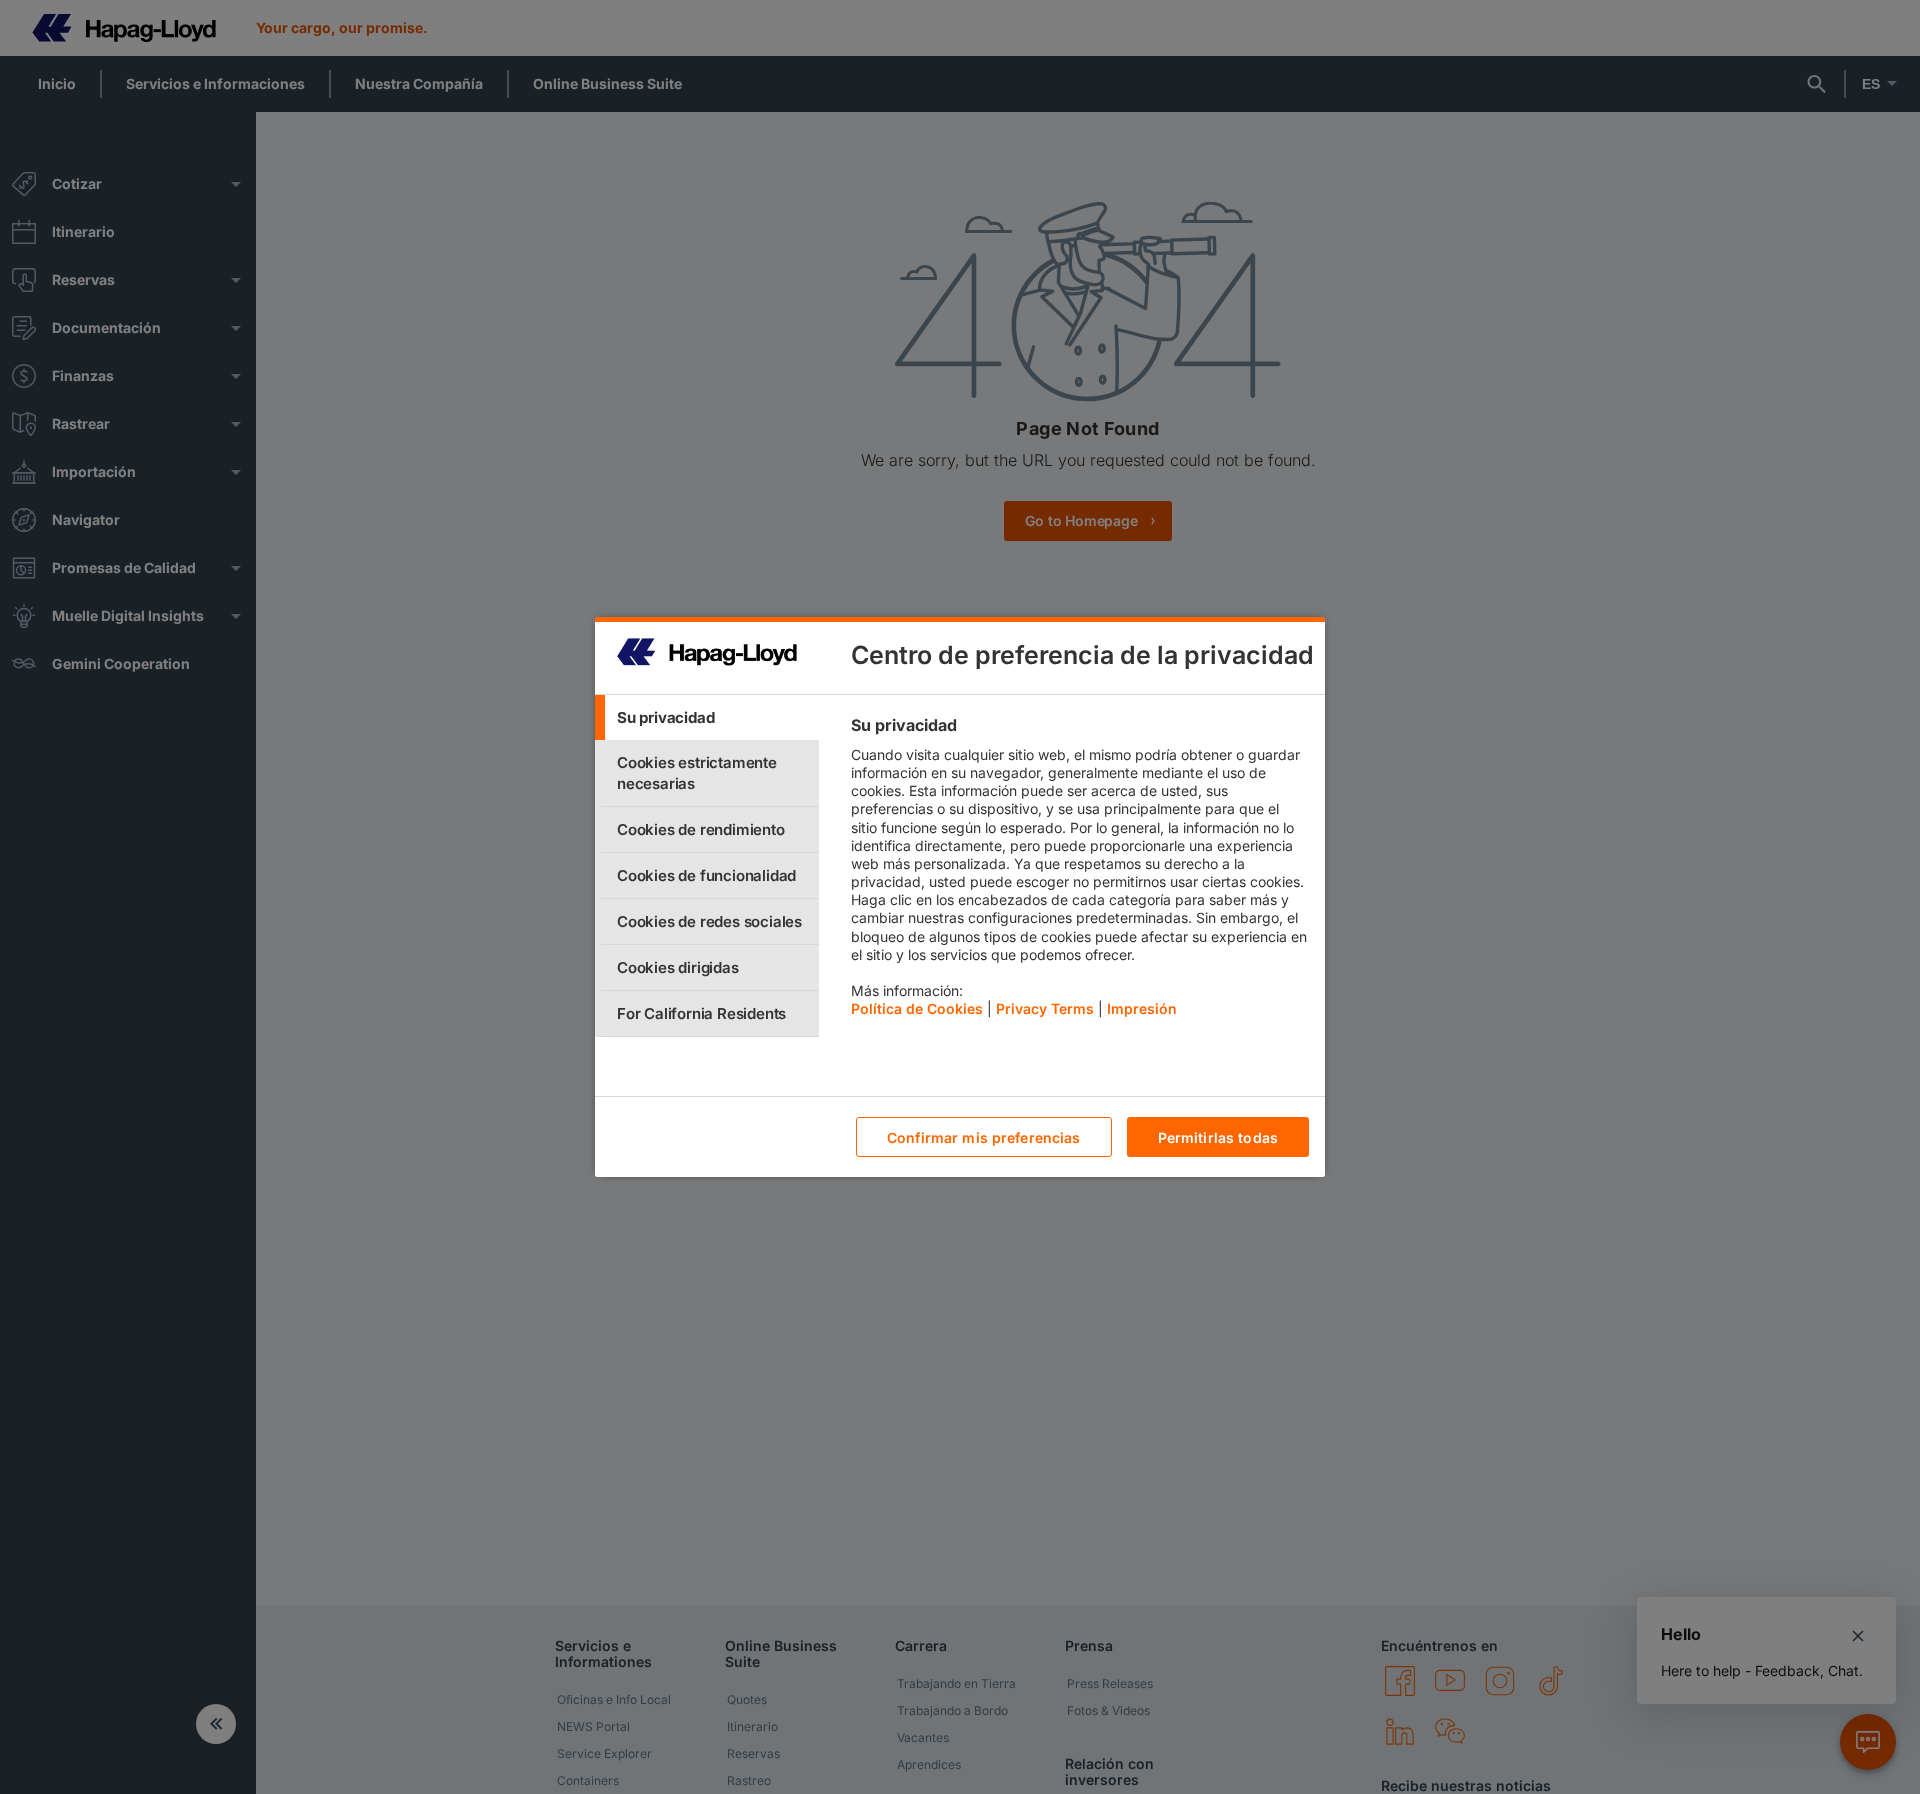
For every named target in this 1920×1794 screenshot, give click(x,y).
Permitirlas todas (1218, 1137)
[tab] (707, 717)
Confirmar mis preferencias (984, 1137)
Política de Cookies (917, 1008)
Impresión (1142, 1008)
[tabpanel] (1079, 872)
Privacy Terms (1045, 1008)
